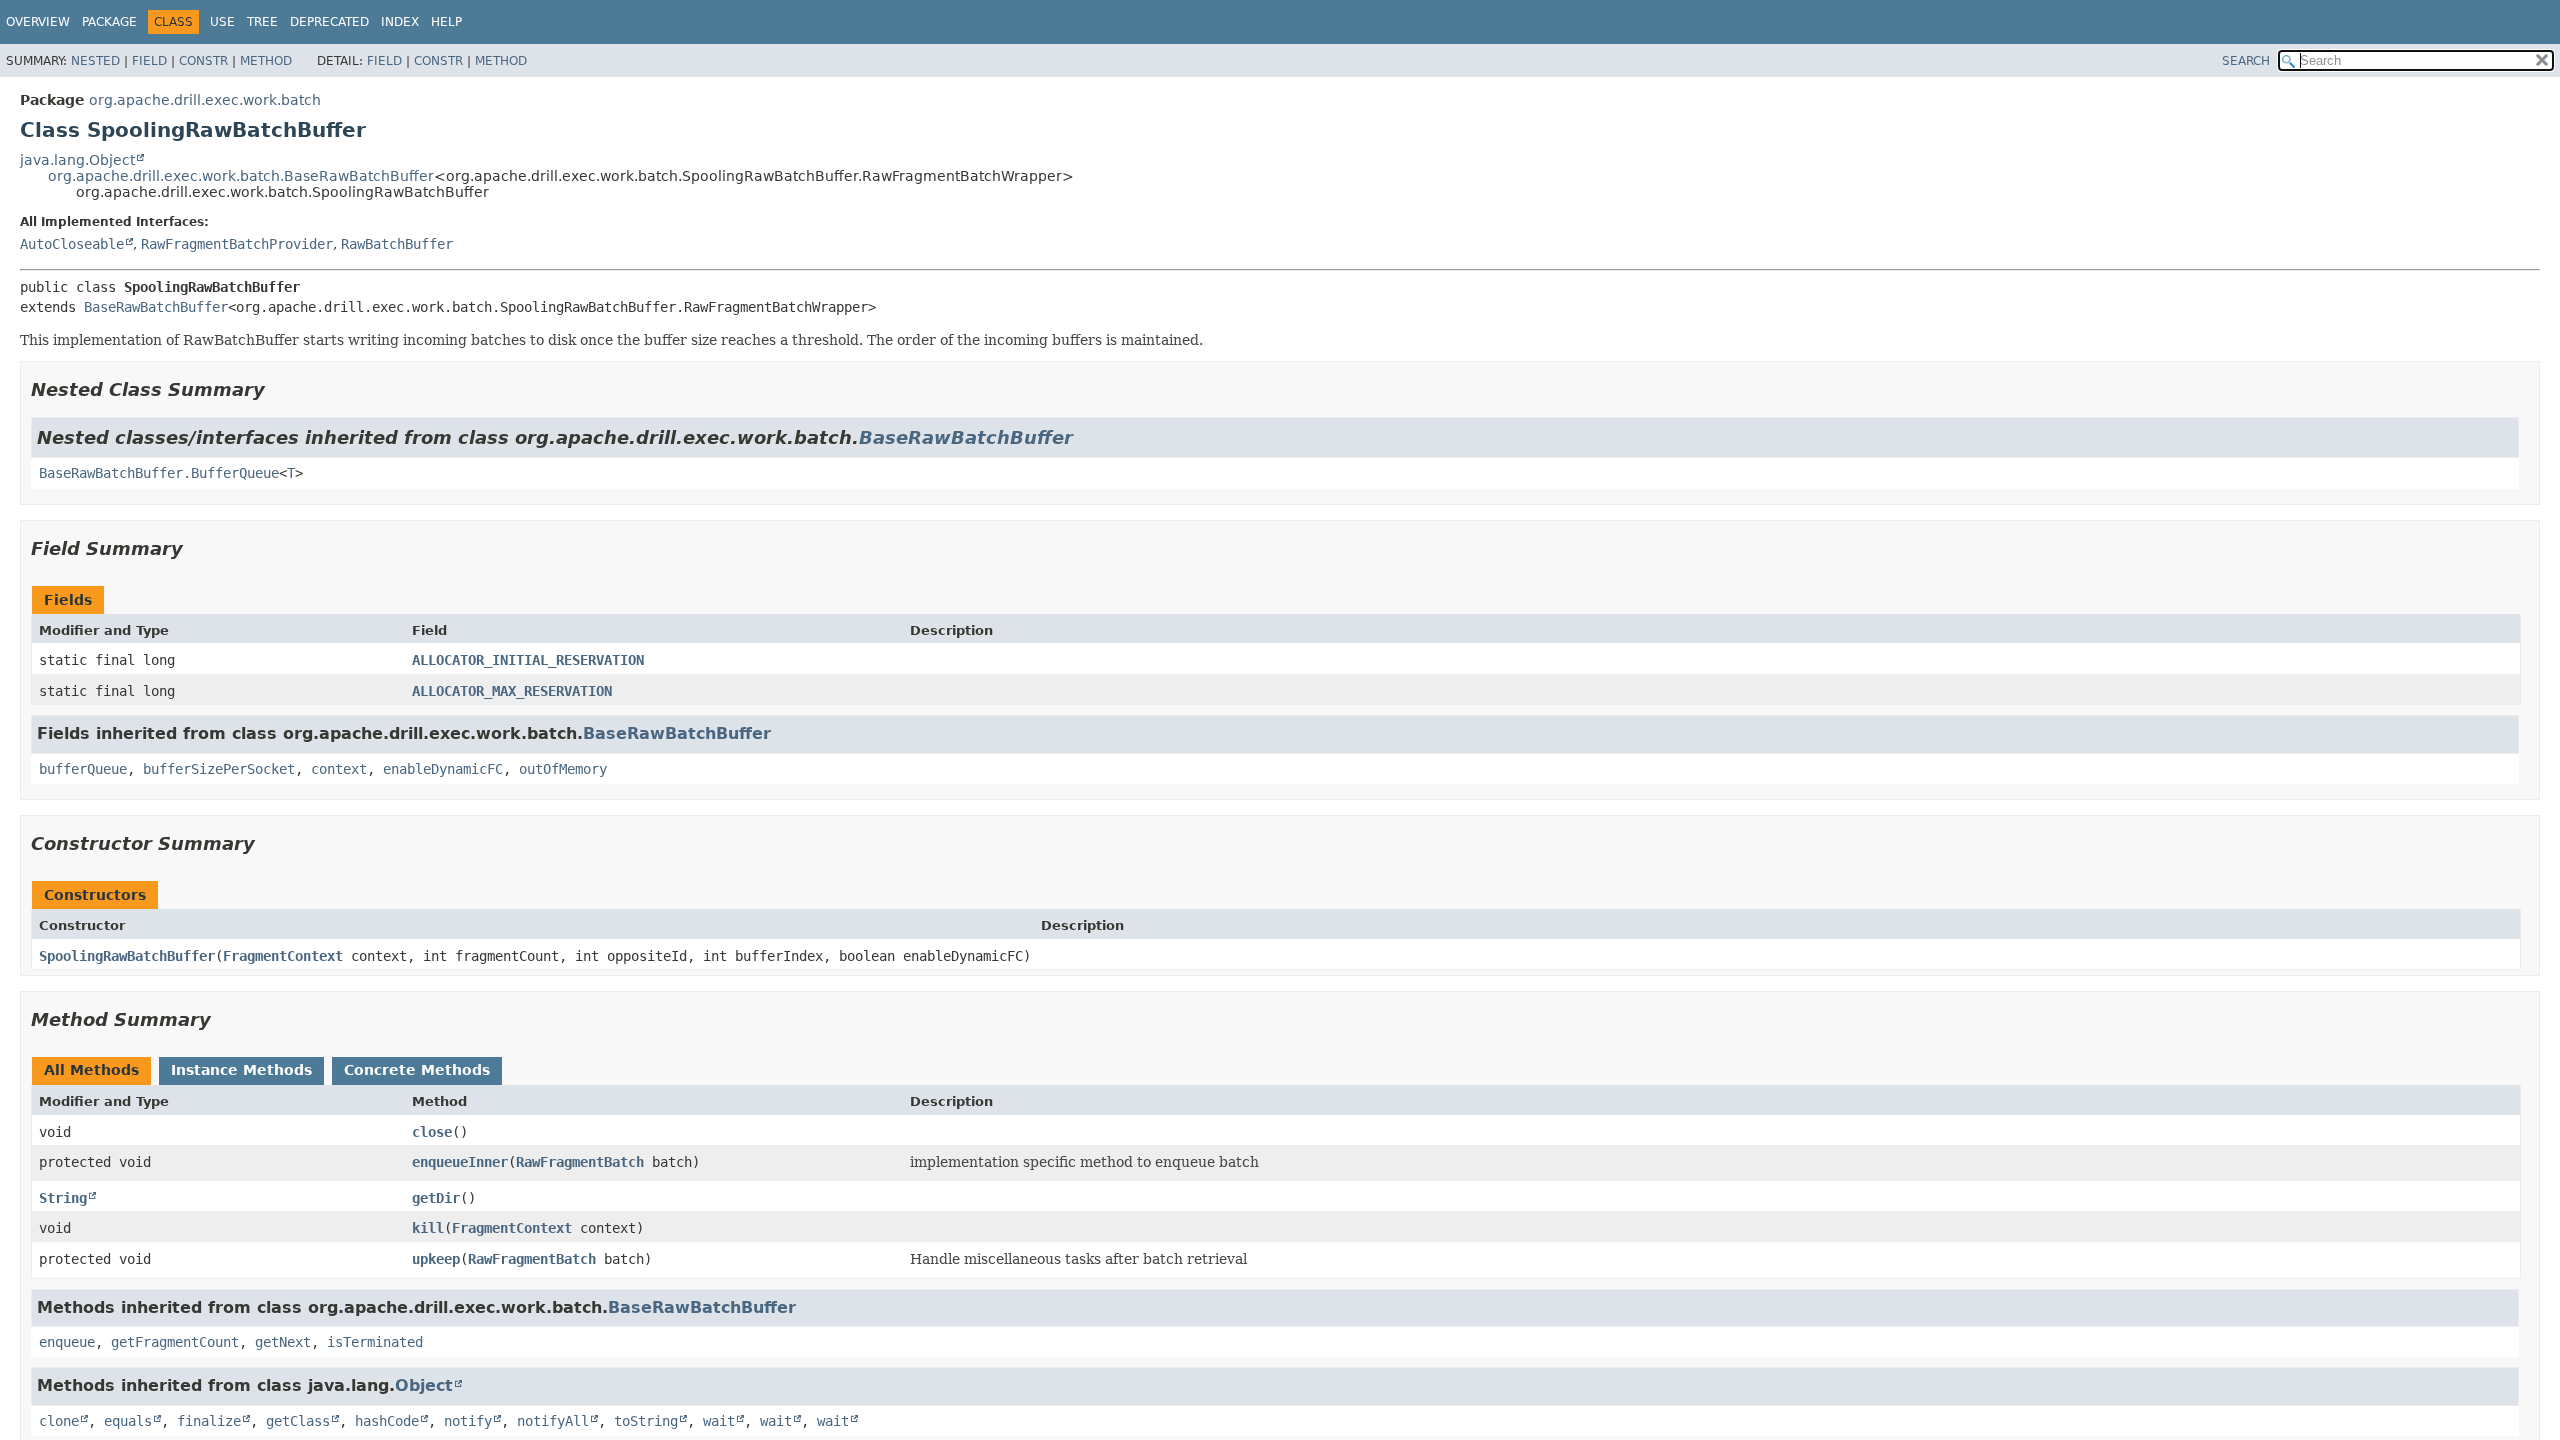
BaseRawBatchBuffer (156, 307)
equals (128, 1421)
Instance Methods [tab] (241, 1070)
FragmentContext (283, 956)
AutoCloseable (72, 244)
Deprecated (329, 22)
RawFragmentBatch (580, 1162)
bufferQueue (83, 769)
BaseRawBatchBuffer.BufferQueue (159, 473)
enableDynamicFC (443, 769)
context (339, 769)
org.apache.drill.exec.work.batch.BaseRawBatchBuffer (241, 176)
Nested (95, 61)
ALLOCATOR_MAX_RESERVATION (512, 691)
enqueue (67, 1342)
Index (400, 22)
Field (149, 61)
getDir (436, 1198)
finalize (209, 1421)
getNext (283, 1342)
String (63, 1198)
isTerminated (375, 1342)
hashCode (387, 1421)
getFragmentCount (175, 1342)
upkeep (436, 1259)
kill (428, 1228)
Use (222, 22)
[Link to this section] (279, 389)
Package (109, 22)
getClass (298, 1421)
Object (424, 1385)
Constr (203, 61)
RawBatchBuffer (397, 244)
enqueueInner (460, 1162)
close (432, 1132)
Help (446, 22)
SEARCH (2246, 61)
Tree (262, 22)
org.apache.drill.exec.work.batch (205, 100)
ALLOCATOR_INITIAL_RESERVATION (528, 660)
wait (719, 1421)
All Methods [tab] (91, 1070)
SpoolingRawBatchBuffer (127, 956)
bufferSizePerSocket (219, 769)
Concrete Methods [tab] (417, 1070)
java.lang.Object (77, 160)
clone (59, 1421)
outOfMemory (563, 769)
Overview (38, 22)
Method (266, 61)
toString (646, 1421)
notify (468, 1421)
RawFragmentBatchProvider (237, 244)
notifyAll (553, 1421)
